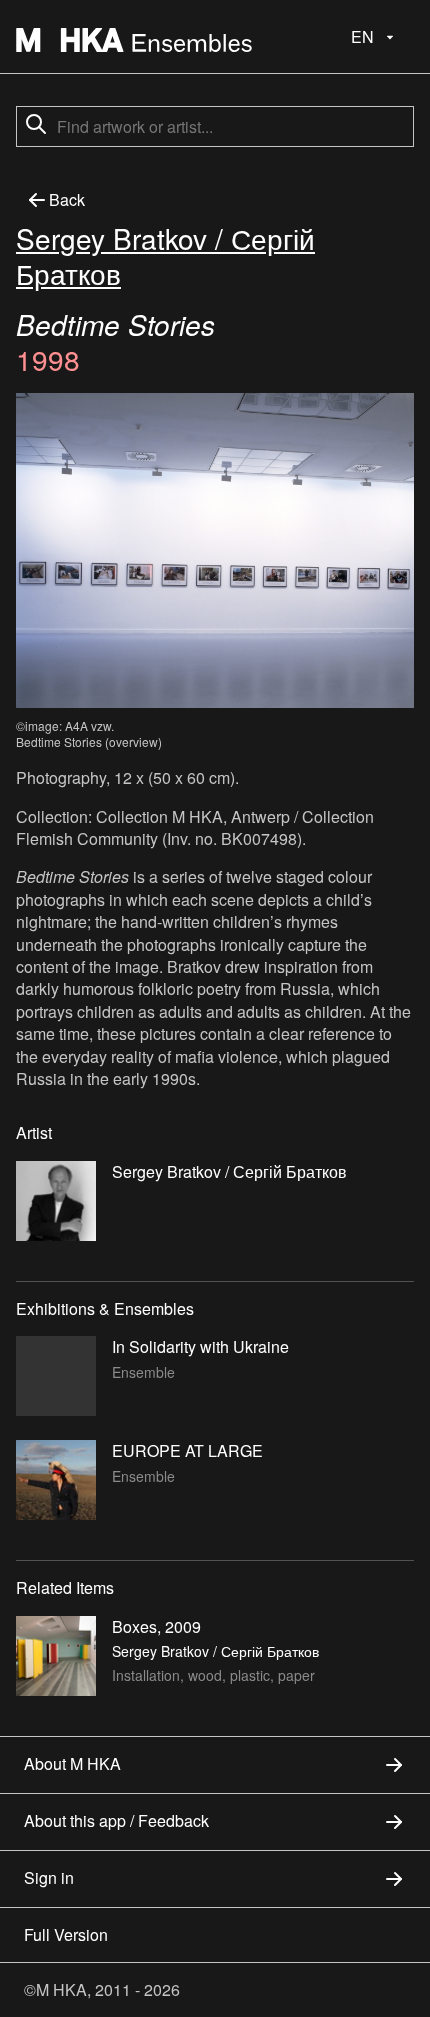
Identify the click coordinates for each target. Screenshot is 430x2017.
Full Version (66, 1934)
